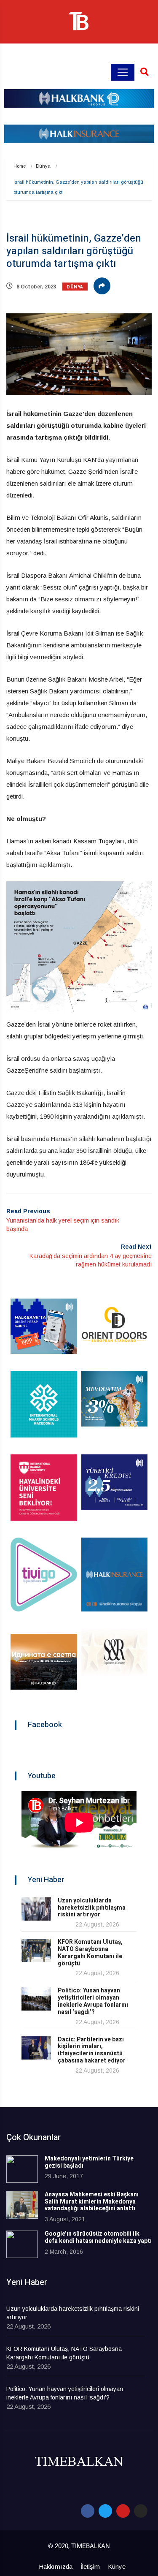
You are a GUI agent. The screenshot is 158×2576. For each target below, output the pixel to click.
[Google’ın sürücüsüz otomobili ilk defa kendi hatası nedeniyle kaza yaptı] (22, 2244)
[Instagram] (141, 2511)
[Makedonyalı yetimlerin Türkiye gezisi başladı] (22, 2169)
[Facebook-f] (88, 2511)
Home (20, 166)
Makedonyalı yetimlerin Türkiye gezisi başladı (89, 2162)
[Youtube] (123, 2511)
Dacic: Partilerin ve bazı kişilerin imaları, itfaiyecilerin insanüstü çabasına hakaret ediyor (92, 2050)
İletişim (90, 2566)
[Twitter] (105, 2511)
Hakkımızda (56, 2566)
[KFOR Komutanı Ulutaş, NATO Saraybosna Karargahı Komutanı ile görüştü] (36, 1950)
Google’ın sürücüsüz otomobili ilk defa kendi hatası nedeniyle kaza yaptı (98, 2237)
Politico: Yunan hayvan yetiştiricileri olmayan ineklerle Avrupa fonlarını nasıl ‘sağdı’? (93, 2001)
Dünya (43, 166)
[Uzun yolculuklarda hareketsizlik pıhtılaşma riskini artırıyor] (36, 1909)
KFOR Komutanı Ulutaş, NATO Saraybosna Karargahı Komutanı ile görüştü (90, 1952)
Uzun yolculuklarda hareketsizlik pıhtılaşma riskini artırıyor (92, 1908)
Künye (117, 2566)
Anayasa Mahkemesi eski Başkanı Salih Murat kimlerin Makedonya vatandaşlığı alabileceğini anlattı (92, 2202)
